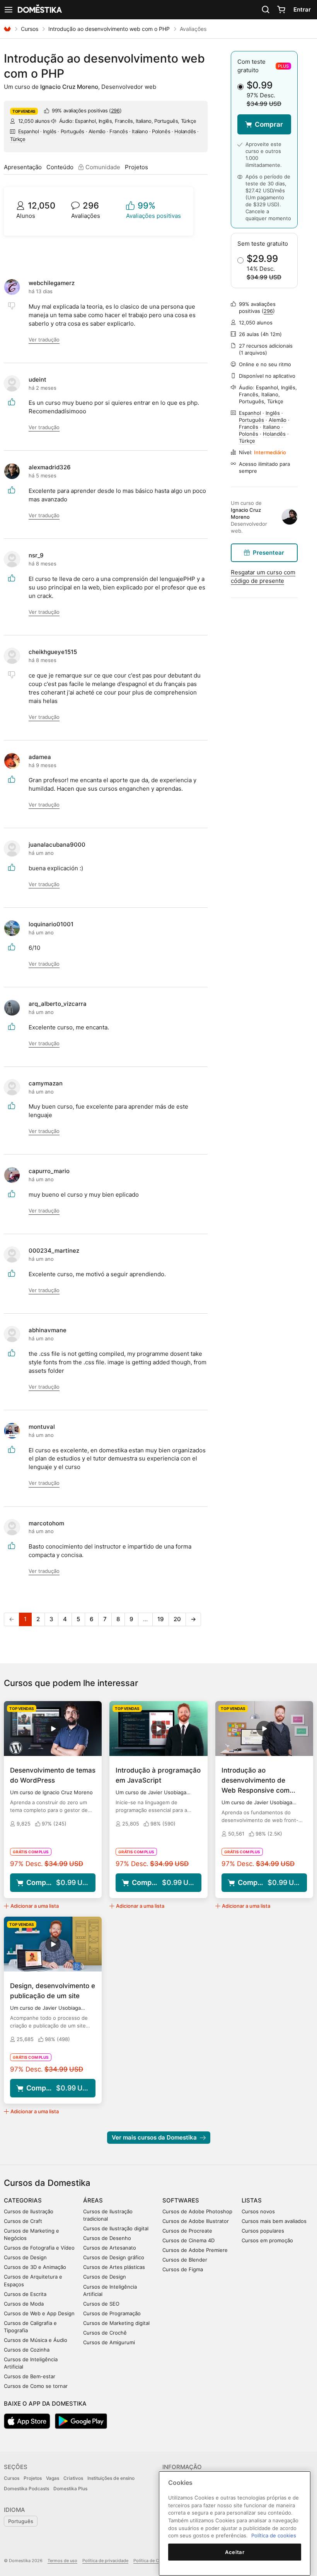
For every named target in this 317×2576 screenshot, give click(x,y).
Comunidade (102, 167)
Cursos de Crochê (105, 2333)
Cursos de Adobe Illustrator (196, 2221)
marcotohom (46, 1523)
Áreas (93, 2200)
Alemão (97, 131)
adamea (40, 757)
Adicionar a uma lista (35, 1906)
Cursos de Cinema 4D (188, 2240)
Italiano (140, 131)
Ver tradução (44, 340)
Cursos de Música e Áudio (36, 2340)
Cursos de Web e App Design (39, 2313)
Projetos (136, 167)
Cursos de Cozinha (27, 2350)
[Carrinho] (281, 10)
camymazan (46, 1083)
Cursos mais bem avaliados (274, 2221)
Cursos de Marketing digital (116, 2323)
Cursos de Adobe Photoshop (197, 2211)
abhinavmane (48, 1330)
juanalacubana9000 (57, 845)
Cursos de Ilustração (29, 2211)
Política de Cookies (153, 2561)
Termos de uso (62, 2561)
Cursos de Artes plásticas (114, 2267)
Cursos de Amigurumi (109, 2342)
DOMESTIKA (39, 10)
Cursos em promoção (267, 2240)
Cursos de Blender (185, 2260)
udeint (37, 380)
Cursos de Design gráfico (114, 2257)
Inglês (50, 131)
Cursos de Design (25, 2257)
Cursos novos (258, 2211)
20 (177, 1619)
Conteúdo (60, 167)
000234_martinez (54, 1251)
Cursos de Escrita (25, 2294)
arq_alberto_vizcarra (58, 1004)
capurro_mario (49, 1171)
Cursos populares (263, 2231)
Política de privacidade (105, 2561)
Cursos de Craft (23, 2221)
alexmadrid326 (50, 467)
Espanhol (29, 131)
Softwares (181, 2200)
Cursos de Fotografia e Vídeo (39, 2248)
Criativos (73, 2478)
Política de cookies (274, 2535)
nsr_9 (36, 555)
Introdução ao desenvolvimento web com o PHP (109, 29)
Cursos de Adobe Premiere (195, 2250)
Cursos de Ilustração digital (116, 2228)
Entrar (302, 9)
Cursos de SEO (101, 2304)
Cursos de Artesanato (110, 2248)
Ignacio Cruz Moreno (69, 87)
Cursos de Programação (112, 2313)
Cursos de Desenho (107, 2238)
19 (161, 1619)
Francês (118, 131)
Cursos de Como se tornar (36, 2386)
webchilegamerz (52, 283)
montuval (42, 1427)
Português (72, 131)
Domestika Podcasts (26, 2489)
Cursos (30, 29)
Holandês (185, 131)
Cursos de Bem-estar (30, 2376)
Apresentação (23, 167)
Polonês (161, 131)
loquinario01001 (51, 924)
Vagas (53, 2478)
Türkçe (18, 139)
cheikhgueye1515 (53, 652)
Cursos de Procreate (187, 2231)
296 (115, 110)
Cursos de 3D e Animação (35, 2267)
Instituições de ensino (111, 2478)
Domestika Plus (70, 2489)
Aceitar (235, 2552)
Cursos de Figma (183, 2269)
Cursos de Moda (24, 2304)
